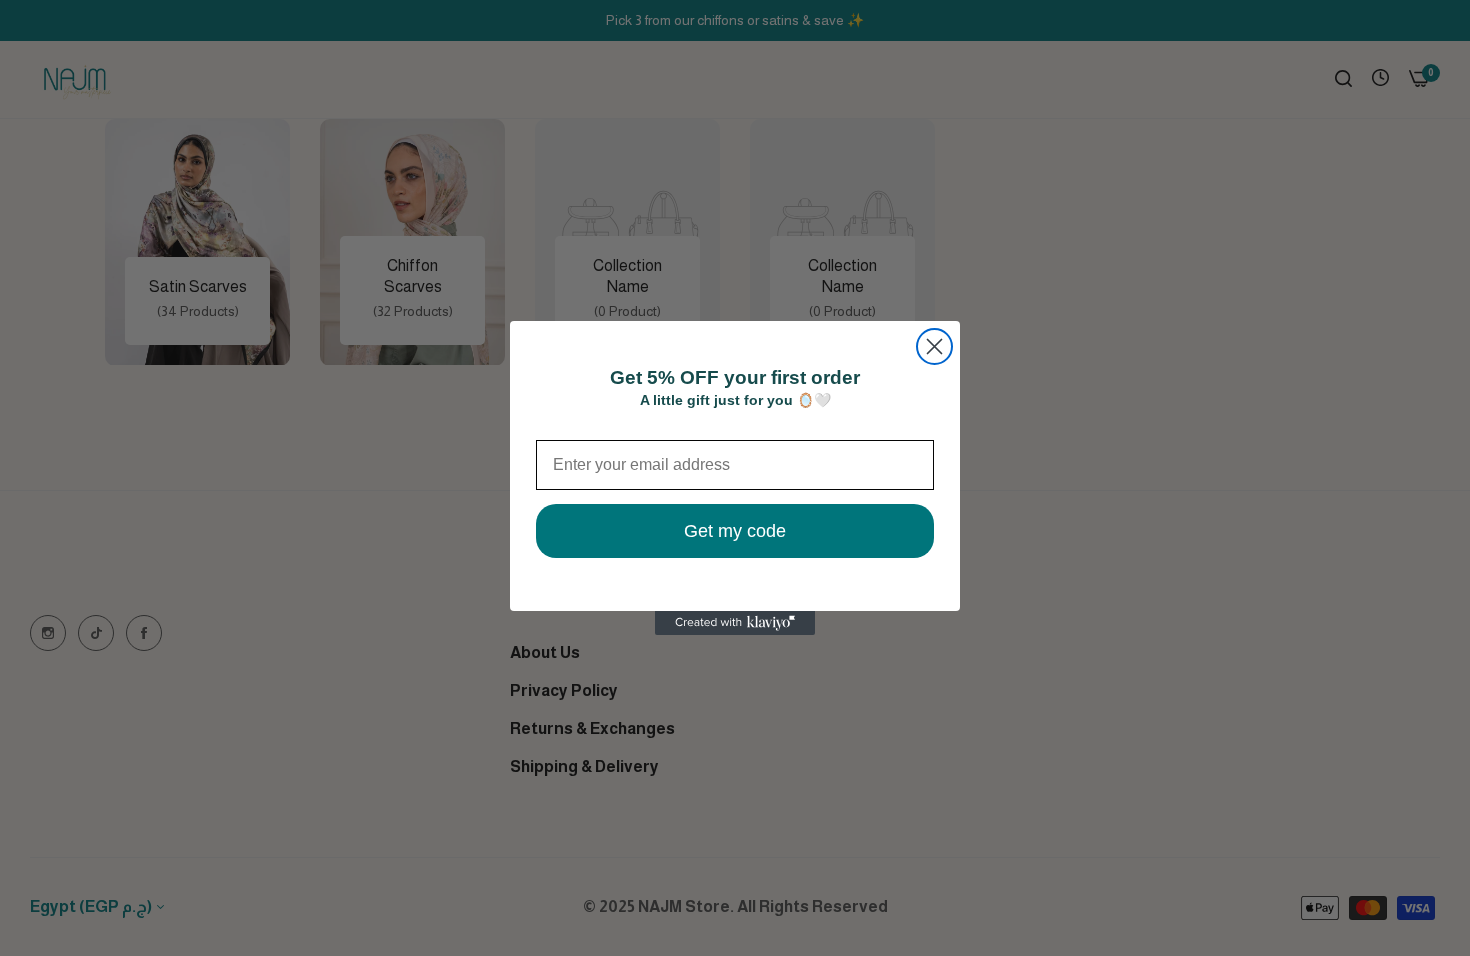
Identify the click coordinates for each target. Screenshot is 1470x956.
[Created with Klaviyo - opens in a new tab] (735, 623)
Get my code (735, 531)
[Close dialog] (934, 346)
